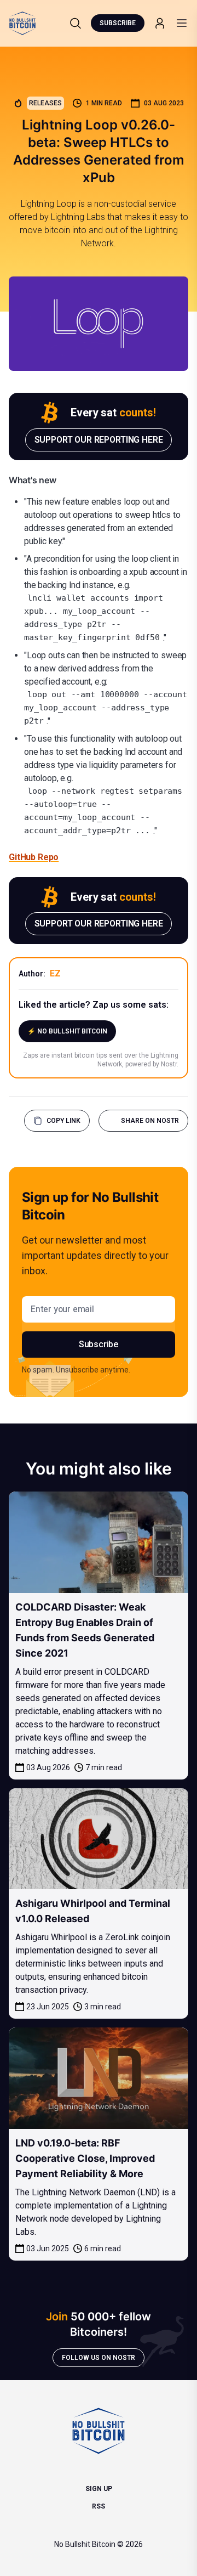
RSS (99, 2506)
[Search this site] (76, 23)
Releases (45, 103)
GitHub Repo (34, 857)
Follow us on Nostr (99, 2358)
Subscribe (118, 23)
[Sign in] (160, 23)
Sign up (99, 2489)
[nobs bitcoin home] (22, 23)
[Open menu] (182, 23)
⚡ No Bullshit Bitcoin (67, 1031)
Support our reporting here (99, 440)
